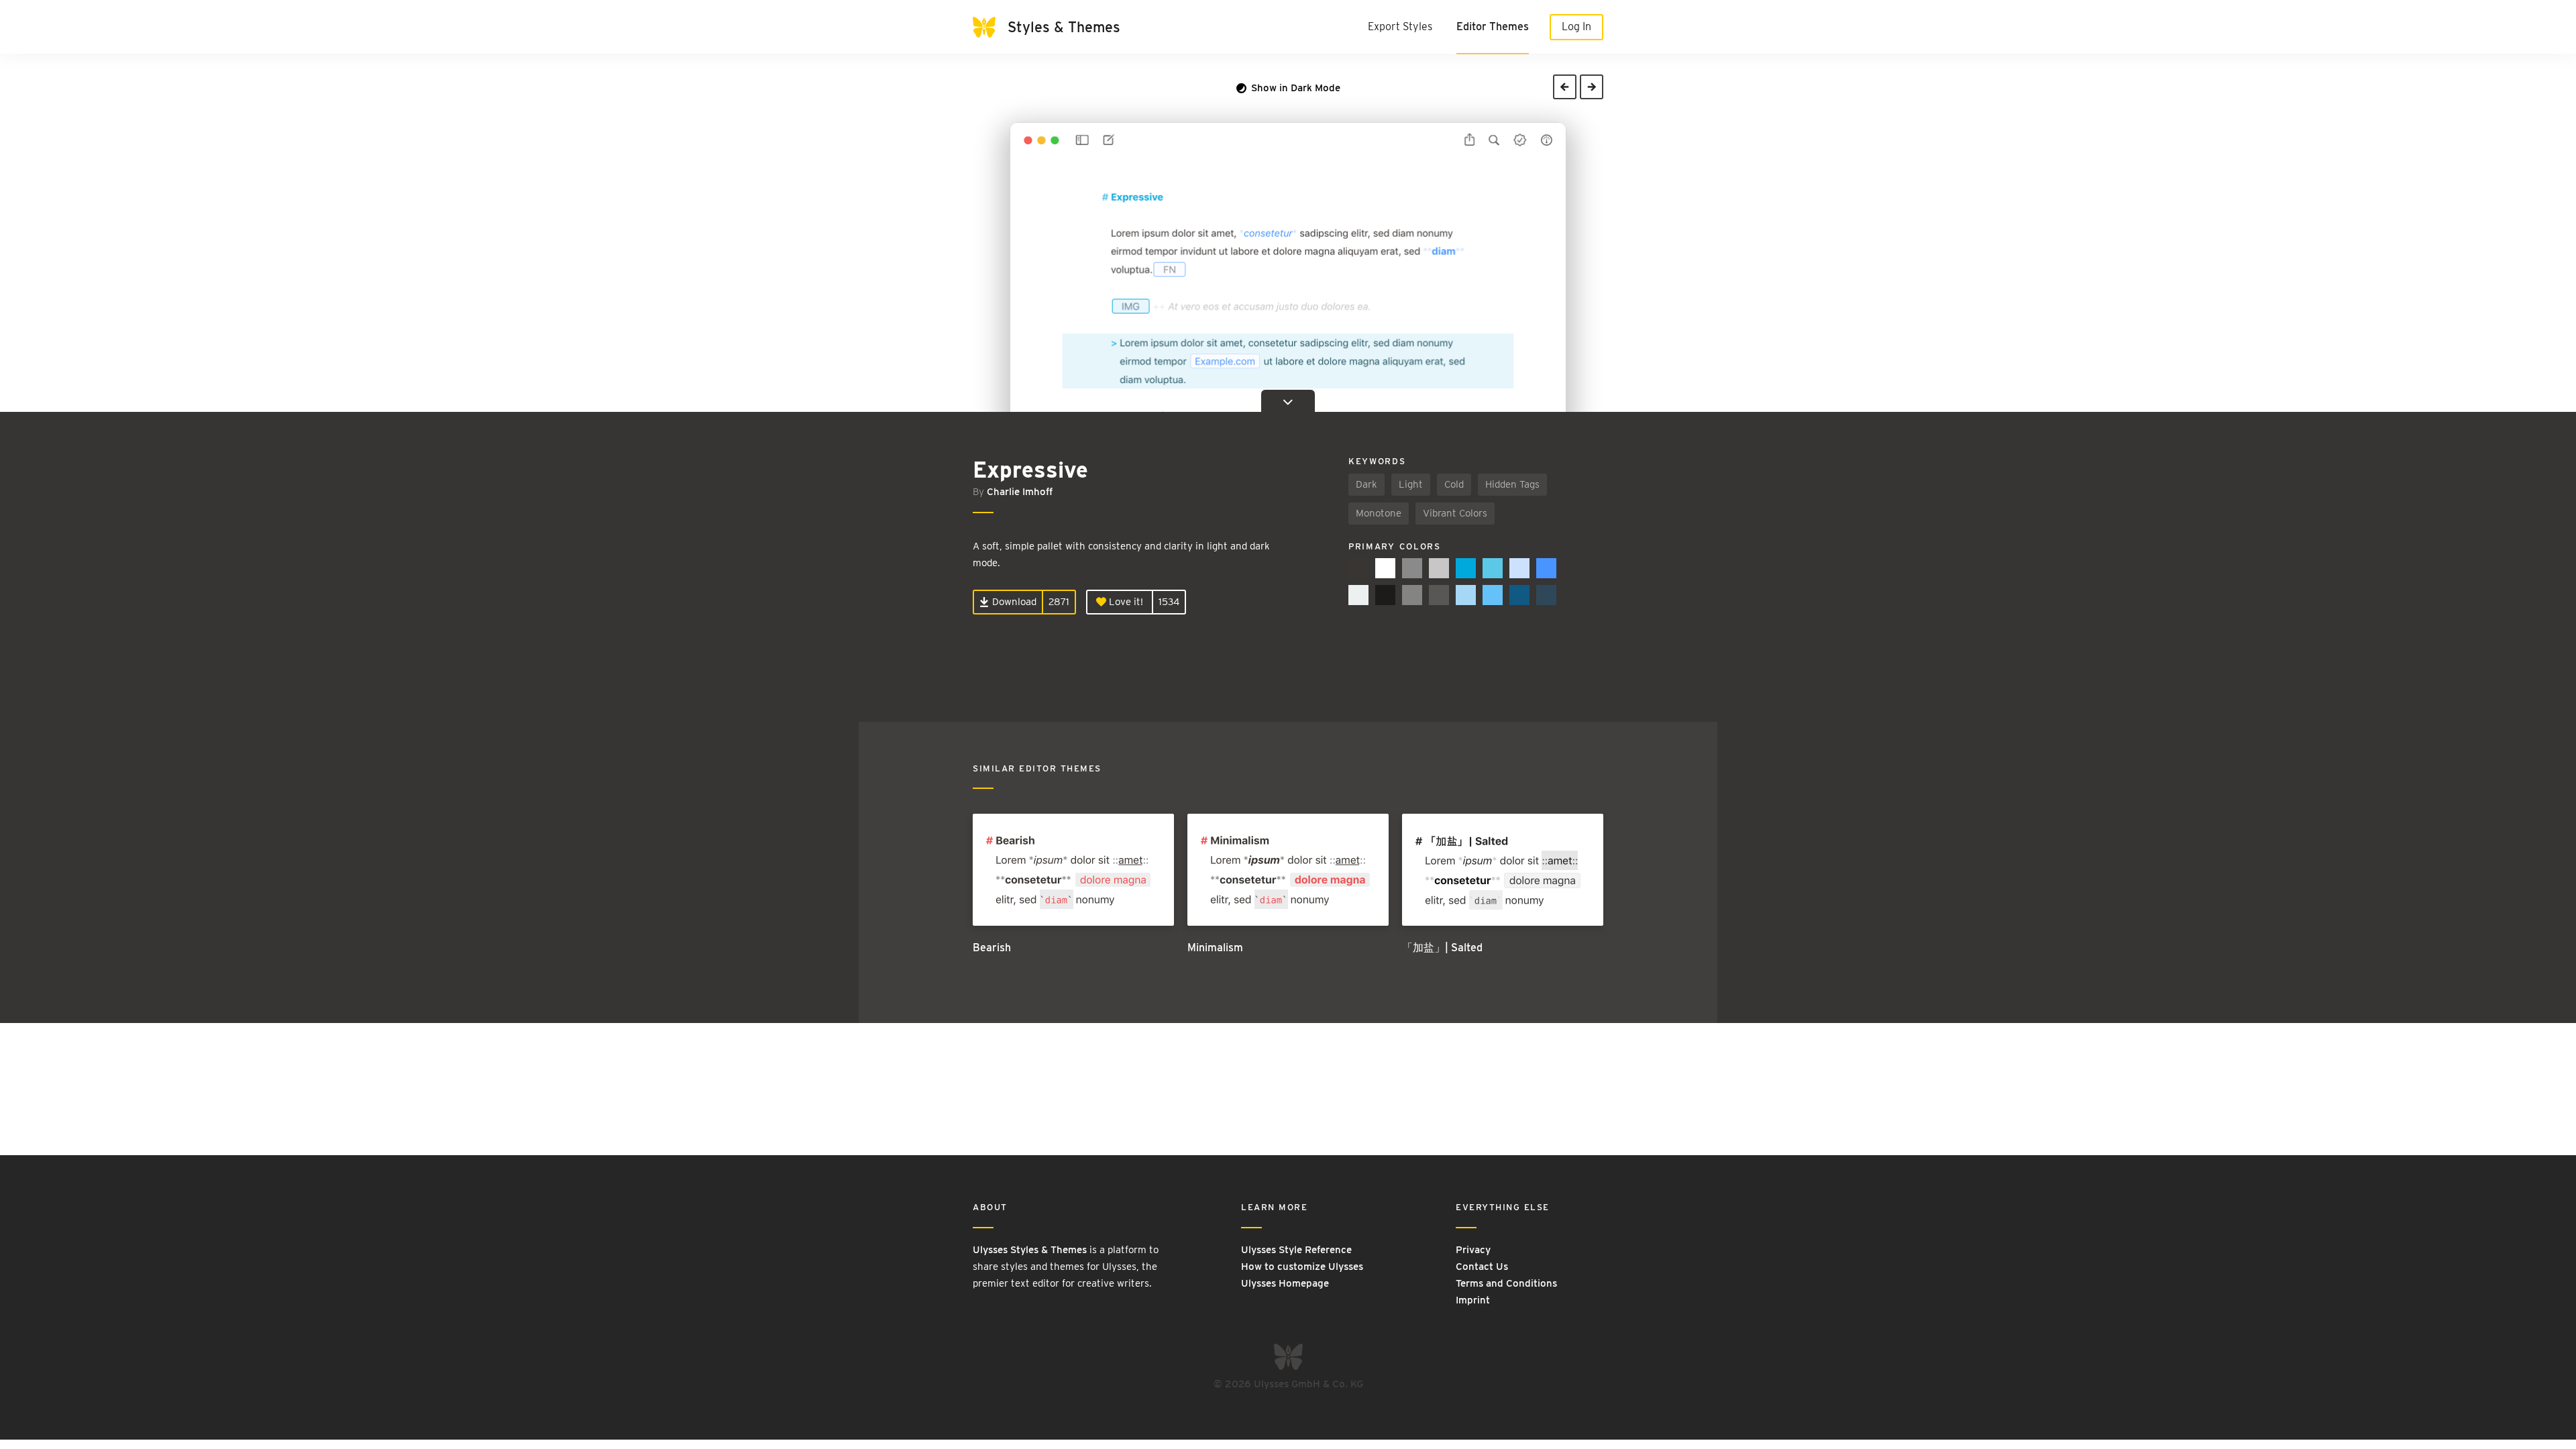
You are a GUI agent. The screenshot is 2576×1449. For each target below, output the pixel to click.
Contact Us (1482, 1267)
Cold (1454, 484)
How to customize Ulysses (1302, 1267)
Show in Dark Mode (1294, 88)
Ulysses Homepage (1285, 1283)
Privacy (1473, 1250)
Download (1013, 602)
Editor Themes (1493, 26)
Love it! (1125, 602)
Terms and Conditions (1506, 1283)
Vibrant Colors (1455, 513)
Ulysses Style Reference (1296, 1250)
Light (1411, 484)
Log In (1576, 26)
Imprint (1473, 1300)
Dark (1366, 484)
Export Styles (1400, 26)
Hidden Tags (1512, 484)
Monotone (1379, 513)
